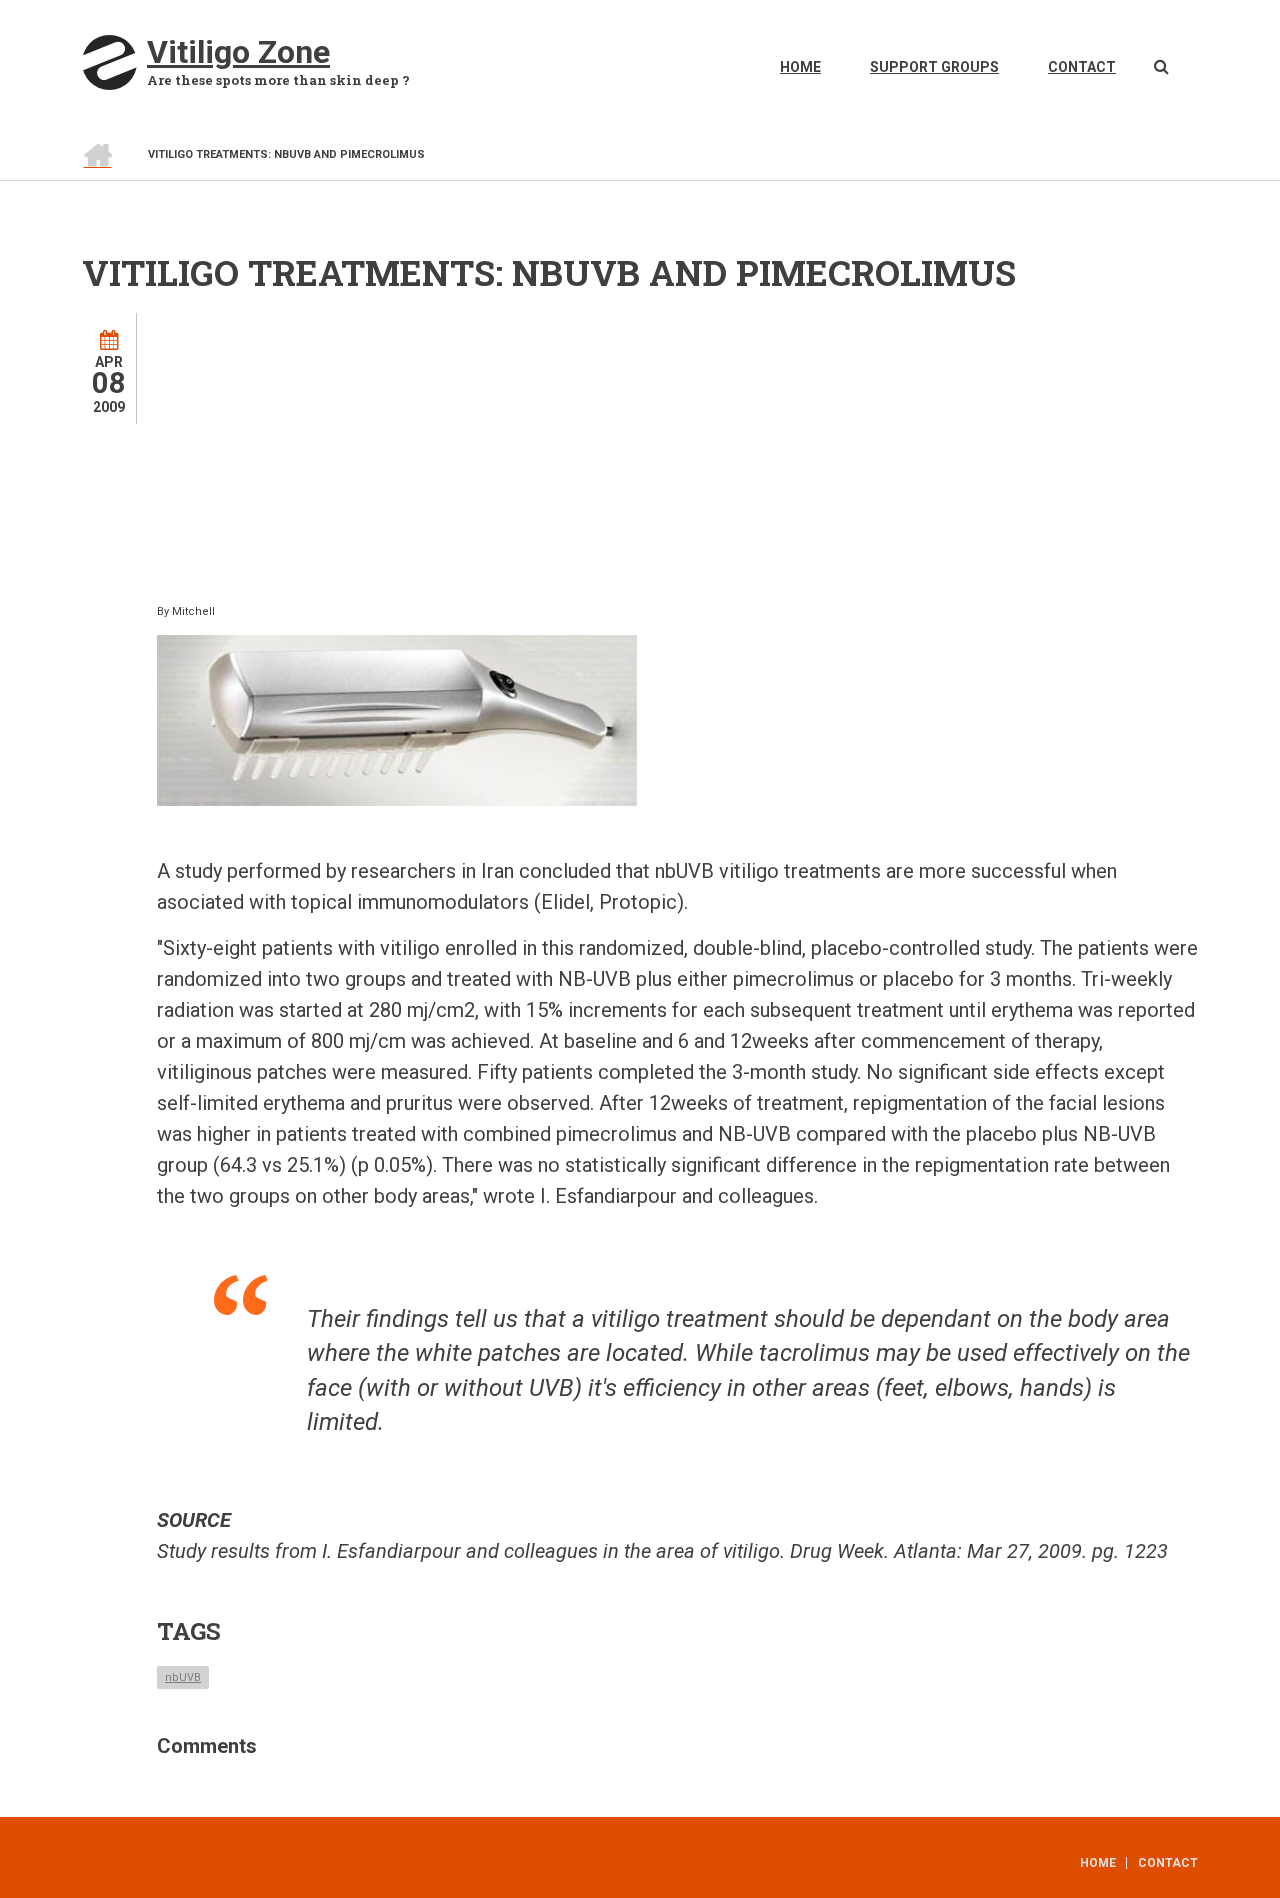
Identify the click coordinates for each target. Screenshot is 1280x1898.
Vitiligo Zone (238, 52)
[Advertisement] (715, 453)
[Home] (109, 61)
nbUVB (183, 1677)
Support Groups (934, 67)
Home (800, 67)
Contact (1082, 67)
